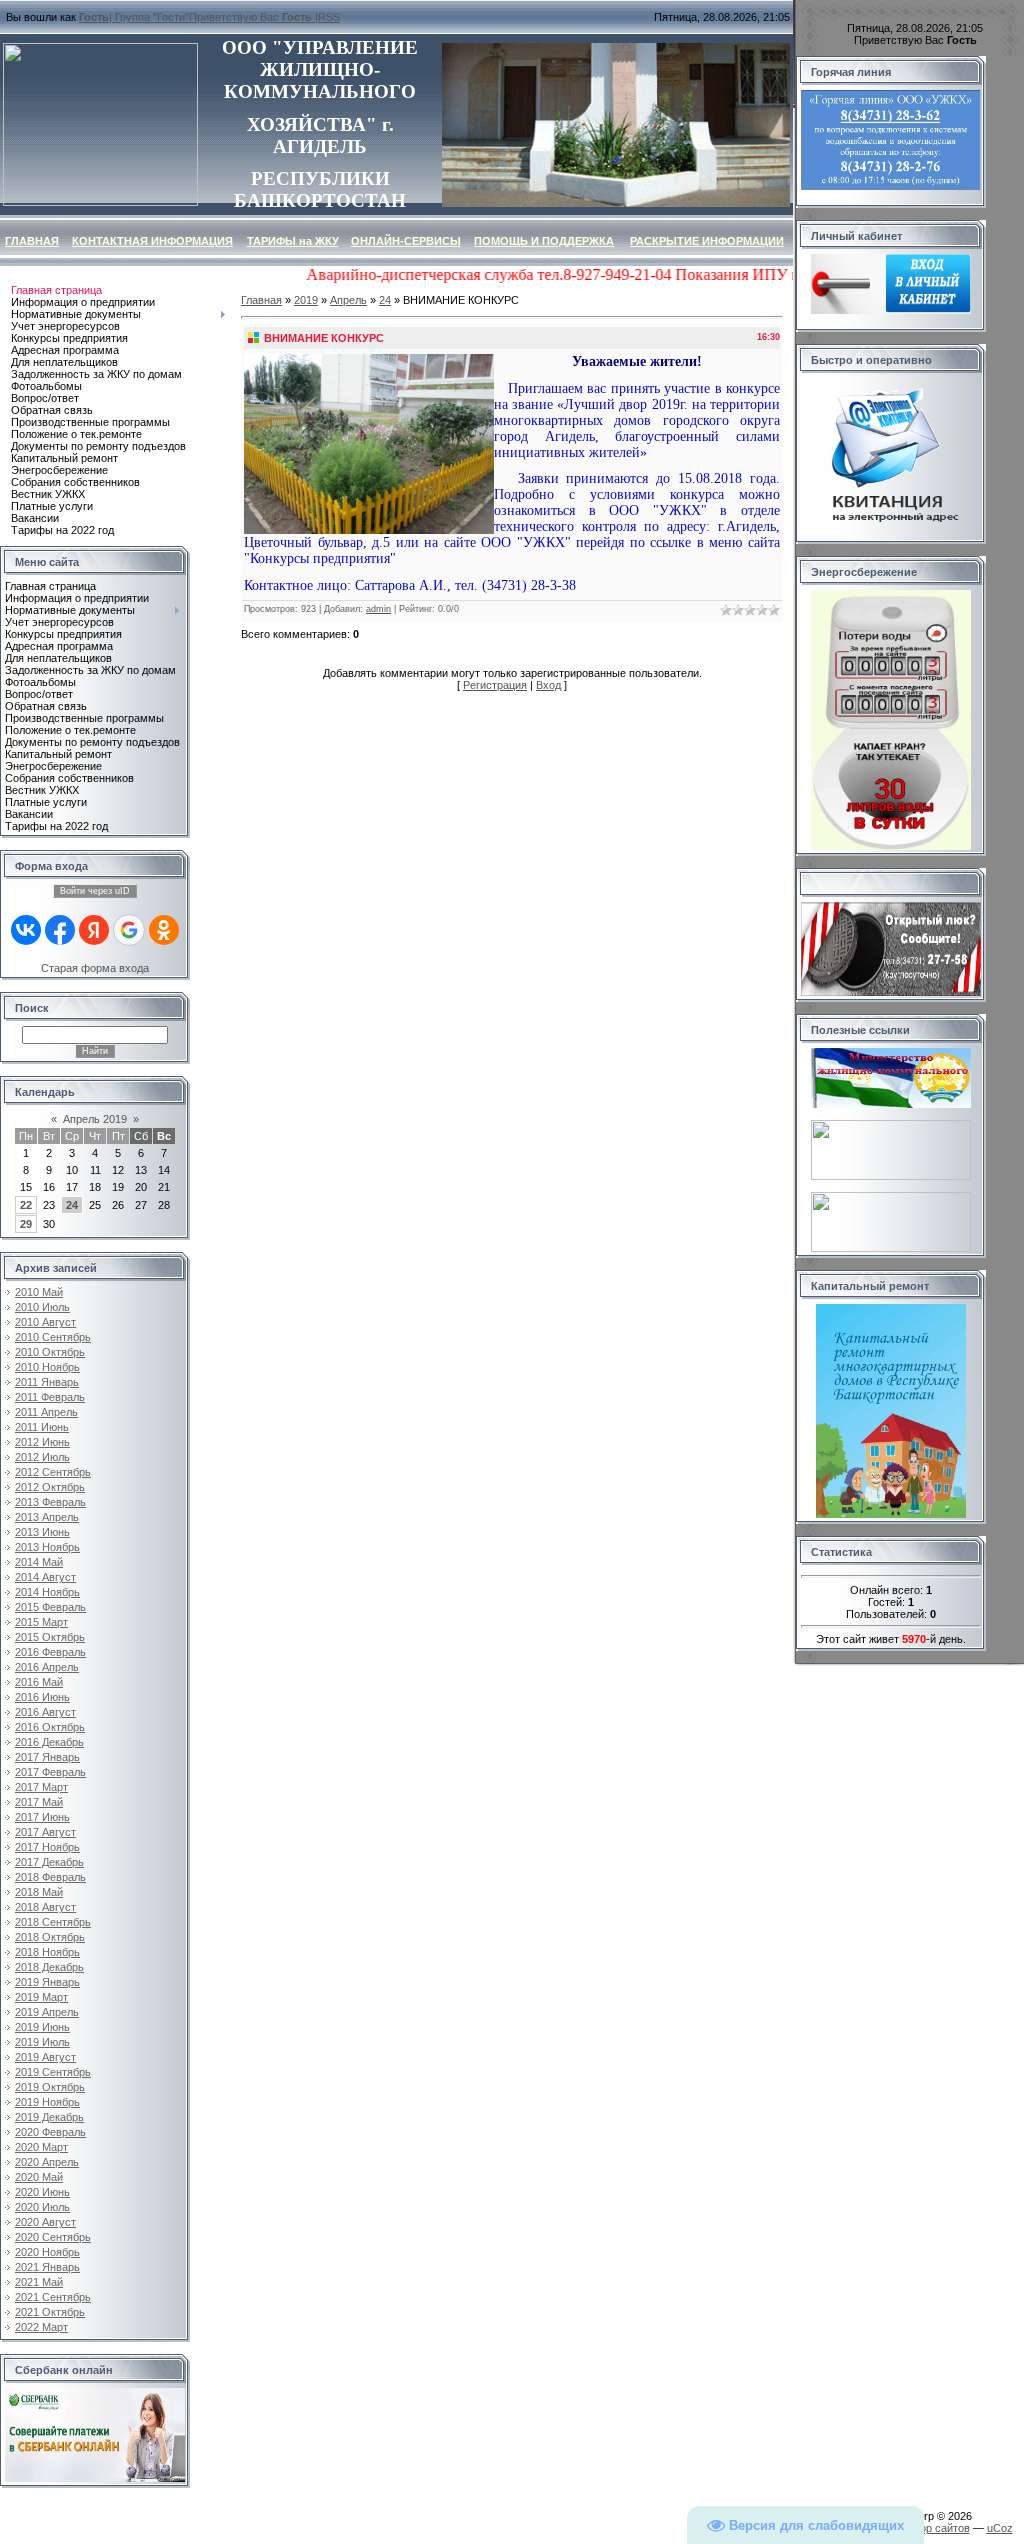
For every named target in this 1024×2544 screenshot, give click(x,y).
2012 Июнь (42, 1442)
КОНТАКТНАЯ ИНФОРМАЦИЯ (152, 241)
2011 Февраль (50, 1397)
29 (26, 1224)
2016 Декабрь (49, 1742)
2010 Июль (42, 1307)
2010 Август (45, 1322)
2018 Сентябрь (53, 1922)
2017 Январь (47, 1757)
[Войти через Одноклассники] (164, 930)
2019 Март (41, 1997)
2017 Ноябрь (47, 1847)
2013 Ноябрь (47, 1547)
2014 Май (39, 1562)
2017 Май (39, 1802)
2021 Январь (47, 2267)
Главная (261, 300)
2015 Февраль (50, 1607)
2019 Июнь (42, 2027)
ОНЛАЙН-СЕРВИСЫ (406, 241)
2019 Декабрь (49, 2117)
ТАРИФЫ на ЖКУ (293, 241)
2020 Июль (42, 2207)
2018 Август (45, 1907)
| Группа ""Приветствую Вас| (198, 17)
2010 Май (39, 1292)
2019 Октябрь (50, 2087)
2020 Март (41, 2147)
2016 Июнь (42, 1697)
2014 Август (45, 1577)
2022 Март (41, 2327)
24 (72, 1205)
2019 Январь (47, 1982)
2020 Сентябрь (53, 2237)
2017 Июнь (42, 1817)
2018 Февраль (50, 1877)
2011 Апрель (46, 1412)
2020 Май (39, 2177)
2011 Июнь (42, 1427)
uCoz (1000, 2528)
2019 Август (45, 2057)
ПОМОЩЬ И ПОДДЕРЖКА (544, 241)
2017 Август (45, 1832)
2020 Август (45, 2222)
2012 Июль (42, 1457)
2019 (306, 300)
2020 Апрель (47, 2162)
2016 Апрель (47, 1667)
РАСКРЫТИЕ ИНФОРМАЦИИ (707, 241)
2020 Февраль (50, 2132)
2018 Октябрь (50, 1937)
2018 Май (39, 1892)
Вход (548, 685)
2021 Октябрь (50, 2312)
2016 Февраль (50, 1652)
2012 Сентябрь (53, 1472)
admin (378, 609)
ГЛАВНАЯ (32, 241)
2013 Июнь (42, 1532)
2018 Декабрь (49, 1967)
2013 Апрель (47, 1517)
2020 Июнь (42, 2192)
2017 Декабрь (49, 1862)
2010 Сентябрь (53, 1337)
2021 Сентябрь (53, 2297)
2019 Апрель (47, 2012)
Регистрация (495, 685)
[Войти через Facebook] (60, 930)
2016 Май (39, 1682)
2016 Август (45, 1712)
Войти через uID (95, 891)
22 (26, 1205)
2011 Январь (47, 1382)
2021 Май (39, 2282)
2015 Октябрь (50, 1637)
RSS (329, 17)
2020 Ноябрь (47, 2252)
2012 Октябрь (50, 1487)
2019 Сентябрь (53, 2072)
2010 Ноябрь (47, 1367)
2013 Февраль (50, 1502)
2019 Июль (42, 2042)
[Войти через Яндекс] (94, 930)
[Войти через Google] (129, 930)
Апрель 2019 (95, 1119)
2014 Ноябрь (47, 1592)
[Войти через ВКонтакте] (26, 930)
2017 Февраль (50, 1772)
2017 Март (41, 1787)
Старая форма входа (95, 968)
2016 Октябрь (50, 1727)
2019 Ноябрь (47, 2102)
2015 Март (41, 1622)
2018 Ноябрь (47, 1952)
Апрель (348, 300)
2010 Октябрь (50, 1352)
